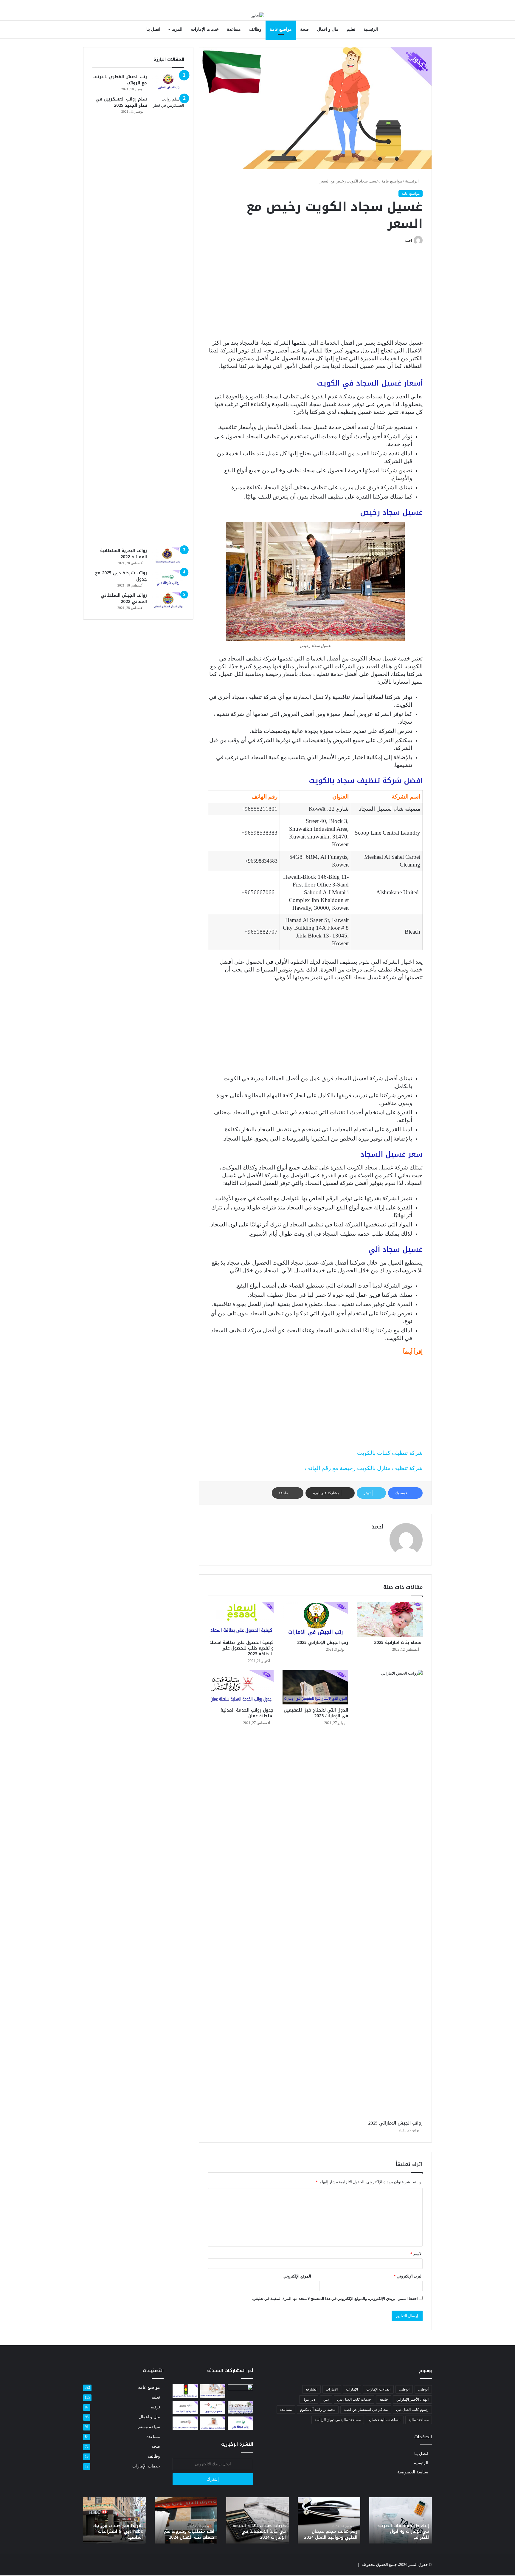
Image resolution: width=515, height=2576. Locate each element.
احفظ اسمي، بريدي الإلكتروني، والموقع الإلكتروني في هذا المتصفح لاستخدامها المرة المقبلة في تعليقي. (335, 2299)
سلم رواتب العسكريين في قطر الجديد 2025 (121, 102)
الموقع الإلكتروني (297, 2276)
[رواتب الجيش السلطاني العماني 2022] (168, 601)
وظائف (255, 29)
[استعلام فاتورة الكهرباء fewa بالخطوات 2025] (185, 2408)
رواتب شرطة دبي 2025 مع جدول (121, 576)
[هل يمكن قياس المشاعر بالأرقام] (240, 2391)
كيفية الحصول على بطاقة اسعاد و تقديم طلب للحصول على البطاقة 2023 (242, 1648)
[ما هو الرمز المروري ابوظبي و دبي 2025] (213, 2408)
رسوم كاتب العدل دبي (412, 2410)
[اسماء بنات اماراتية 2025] (390, 1619)
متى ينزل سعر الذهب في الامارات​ (189, 2534)
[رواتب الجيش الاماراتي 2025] (390, 1894)
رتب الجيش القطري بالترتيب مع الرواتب (120, 80)
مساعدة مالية (419, 2420)
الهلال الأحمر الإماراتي (412, 2399)
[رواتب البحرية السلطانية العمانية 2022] (168, 556)
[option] (401, 2520)
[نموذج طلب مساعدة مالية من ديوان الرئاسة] (185, 2423)
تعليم (351, 29)
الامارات (332, 2389)
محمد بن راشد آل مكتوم (318, 2410)
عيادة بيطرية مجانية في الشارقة (333, 2534)
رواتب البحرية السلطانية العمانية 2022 (124, 554)
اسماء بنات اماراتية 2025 (398, 1643)
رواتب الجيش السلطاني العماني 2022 (124, 598)
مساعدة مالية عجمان (385, 2420)
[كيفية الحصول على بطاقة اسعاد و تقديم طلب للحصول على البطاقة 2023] (241, 1619)
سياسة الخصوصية (413, 2472)
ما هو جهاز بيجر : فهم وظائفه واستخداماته (120, 2534)
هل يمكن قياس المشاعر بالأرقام (405, 2534)
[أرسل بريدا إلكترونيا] (403, 241)
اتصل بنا (153, 29)
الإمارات (352, 2389)
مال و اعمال (328, 29)
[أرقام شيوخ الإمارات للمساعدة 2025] (240, 2408)
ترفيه (155, 2407)
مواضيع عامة (281, 29)
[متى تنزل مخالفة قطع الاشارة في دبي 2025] (185, 2391)
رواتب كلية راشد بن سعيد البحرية (260, 2534)
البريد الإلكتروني (408, 2276)
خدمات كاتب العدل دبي (354, 2399)
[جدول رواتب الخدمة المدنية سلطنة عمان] (241, 1687)
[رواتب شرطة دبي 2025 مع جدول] (168, 578)
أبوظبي (423, 2389)
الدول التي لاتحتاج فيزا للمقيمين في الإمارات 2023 (316, 1713)
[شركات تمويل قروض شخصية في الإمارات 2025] (213, 2391)
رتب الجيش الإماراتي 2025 (323, 1643)
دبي (326, 2399)
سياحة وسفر (149, 2427)
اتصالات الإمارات (378, 2389)
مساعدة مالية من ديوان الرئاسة (338, 2420)
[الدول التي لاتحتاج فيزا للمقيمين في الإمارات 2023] (315, 1687)
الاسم (417, 2254)
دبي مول (309, 2399)
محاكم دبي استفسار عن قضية (366, 2410)
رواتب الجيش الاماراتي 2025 (395, 2123)
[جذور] (258, 15)
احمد (408, 241)
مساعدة (234, 29)
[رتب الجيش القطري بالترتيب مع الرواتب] (168, 82)
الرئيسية (371, 29)
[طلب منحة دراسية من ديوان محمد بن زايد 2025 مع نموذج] (213, 2423)
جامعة (384, 2399)
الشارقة (311, 2389)
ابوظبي (404, 2389)
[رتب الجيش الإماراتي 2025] (315, 1619)
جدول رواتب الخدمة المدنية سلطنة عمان (247, 1713)
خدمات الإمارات (205, 29)
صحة (304, 29)
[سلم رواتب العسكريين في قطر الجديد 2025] (168, 320)
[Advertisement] (315, 295)
